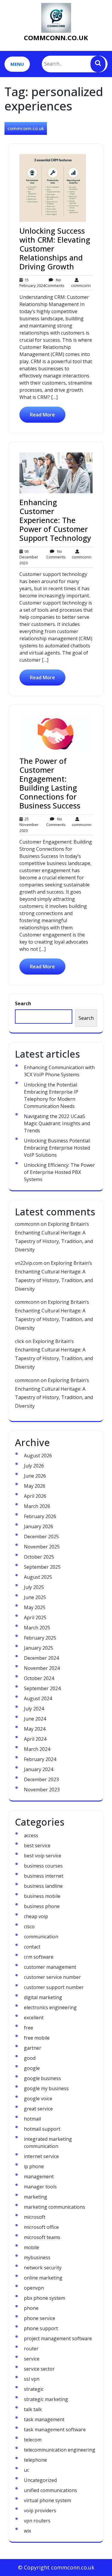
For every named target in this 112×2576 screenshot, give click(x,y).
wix (27, 2531)
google (32, 2068)
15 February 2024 (32, 283)
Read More (42, 415)
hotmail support (42, 2129)
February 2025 (40, 1638)
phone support (41, 2328)
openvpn (34, 2288)
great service (38, 2109)
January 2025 (39, 1648)
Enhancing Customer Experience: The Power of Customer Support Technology (55, 520)
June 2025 (35, 1597)
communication (41, 1937)
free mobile (37, 2038)
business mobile (42, 1896)
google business (42, 2078)
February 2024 (40, 1759)
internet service (41, 2156)
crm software (39, 1957)
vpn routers (37, 2521)
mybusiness (37, 2257)
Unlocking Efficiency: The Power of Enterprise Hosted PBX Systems (59, 1172)
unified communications (50, 2490)
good (30, 2058)
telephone (35, 2460)
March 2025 (37, 1628)
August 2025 (38, 1577)
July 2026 (34, 1466)
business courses (43, 1866)
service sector (39, 2369)
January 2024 (39, 1769)
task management (44, 2419)
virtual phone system (47, 2500)
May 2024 (35, 1729)
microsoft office (41, 2227)
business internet (44, 1876)
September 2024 (42, 1688)
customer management (50, 1967)
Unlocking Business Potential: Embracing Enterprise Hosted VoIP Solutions (57, 1148)
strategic (34, 2389)
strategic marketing (46, 2399)
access (31, 1835)
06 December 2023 (29, 557)
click (20, 1341)
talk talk (33, 2409)
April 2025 (35, 1618)
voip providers (40, 2511)
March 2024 (37, 1749)
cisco (29, 1926)
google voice (38, 2099)
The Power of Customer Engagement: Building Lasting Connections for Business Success (50, 783)
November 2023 (42, 1790)
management (39, 2177)
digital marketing (43, 1997)
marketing (36, 2197)
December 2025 (41, 1537)
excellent (34, 2018)
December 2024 (41, 1658)
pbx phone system (45, 2298)
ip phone (34, 2166)
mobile (32, 2247)
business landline (43, 1886)
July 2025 (34, 1587)
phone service (40, 2318)
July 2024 (34, 1709)
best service (37, 1846)
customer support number (54, 1987)
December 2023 (41, 1779)
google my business (46, 2088)
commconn (81, 283)
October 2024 (39, 1678)
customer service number (52, 1977)
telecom (33, 2440)
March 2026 (37, 1506)
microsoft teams (42, 2237)
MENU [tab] (17, 64)
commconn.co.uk (56, 38)
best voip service (43, 1856)
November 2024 (42, 1668)
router (31, 2349)
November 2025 (42, 1547)
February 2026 (40, 1516)
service (32, 2359)
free (29, 2028)
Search (23, 1003)
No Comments (55, 283)
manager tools (40, 2187)
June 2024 (35, 1719)
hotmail (32, 2119)
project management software (58, 2338)
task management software (55, 2430)
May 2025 (35, 1607)
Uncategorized (40, 2480)
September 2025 (42, 1567)
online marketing (43, 2278)
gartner (33, 2048)
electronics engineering (50, 2007)
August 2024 (38, 1698)
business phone (42, 1906)
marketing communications (55, 2207)
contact (32, 1947)
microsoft (35, 2217)
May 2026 (35, 1486)
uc (26, 2470)
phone (31, 2308)
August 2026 (38, 1456)
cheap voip (36, 1916)
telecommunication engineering (60, 2450)
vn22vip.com (29, 1263)
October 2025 (39, 1557)
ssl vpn (32, 2379)
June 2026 (35, 1476)
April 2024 (35, 1739)
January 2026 (39, 1526)
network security (43, 2268)
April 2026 (35, 1496)
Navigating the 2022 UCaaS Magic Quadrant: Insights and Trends (57, 1123)
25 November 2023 (29, 825)
